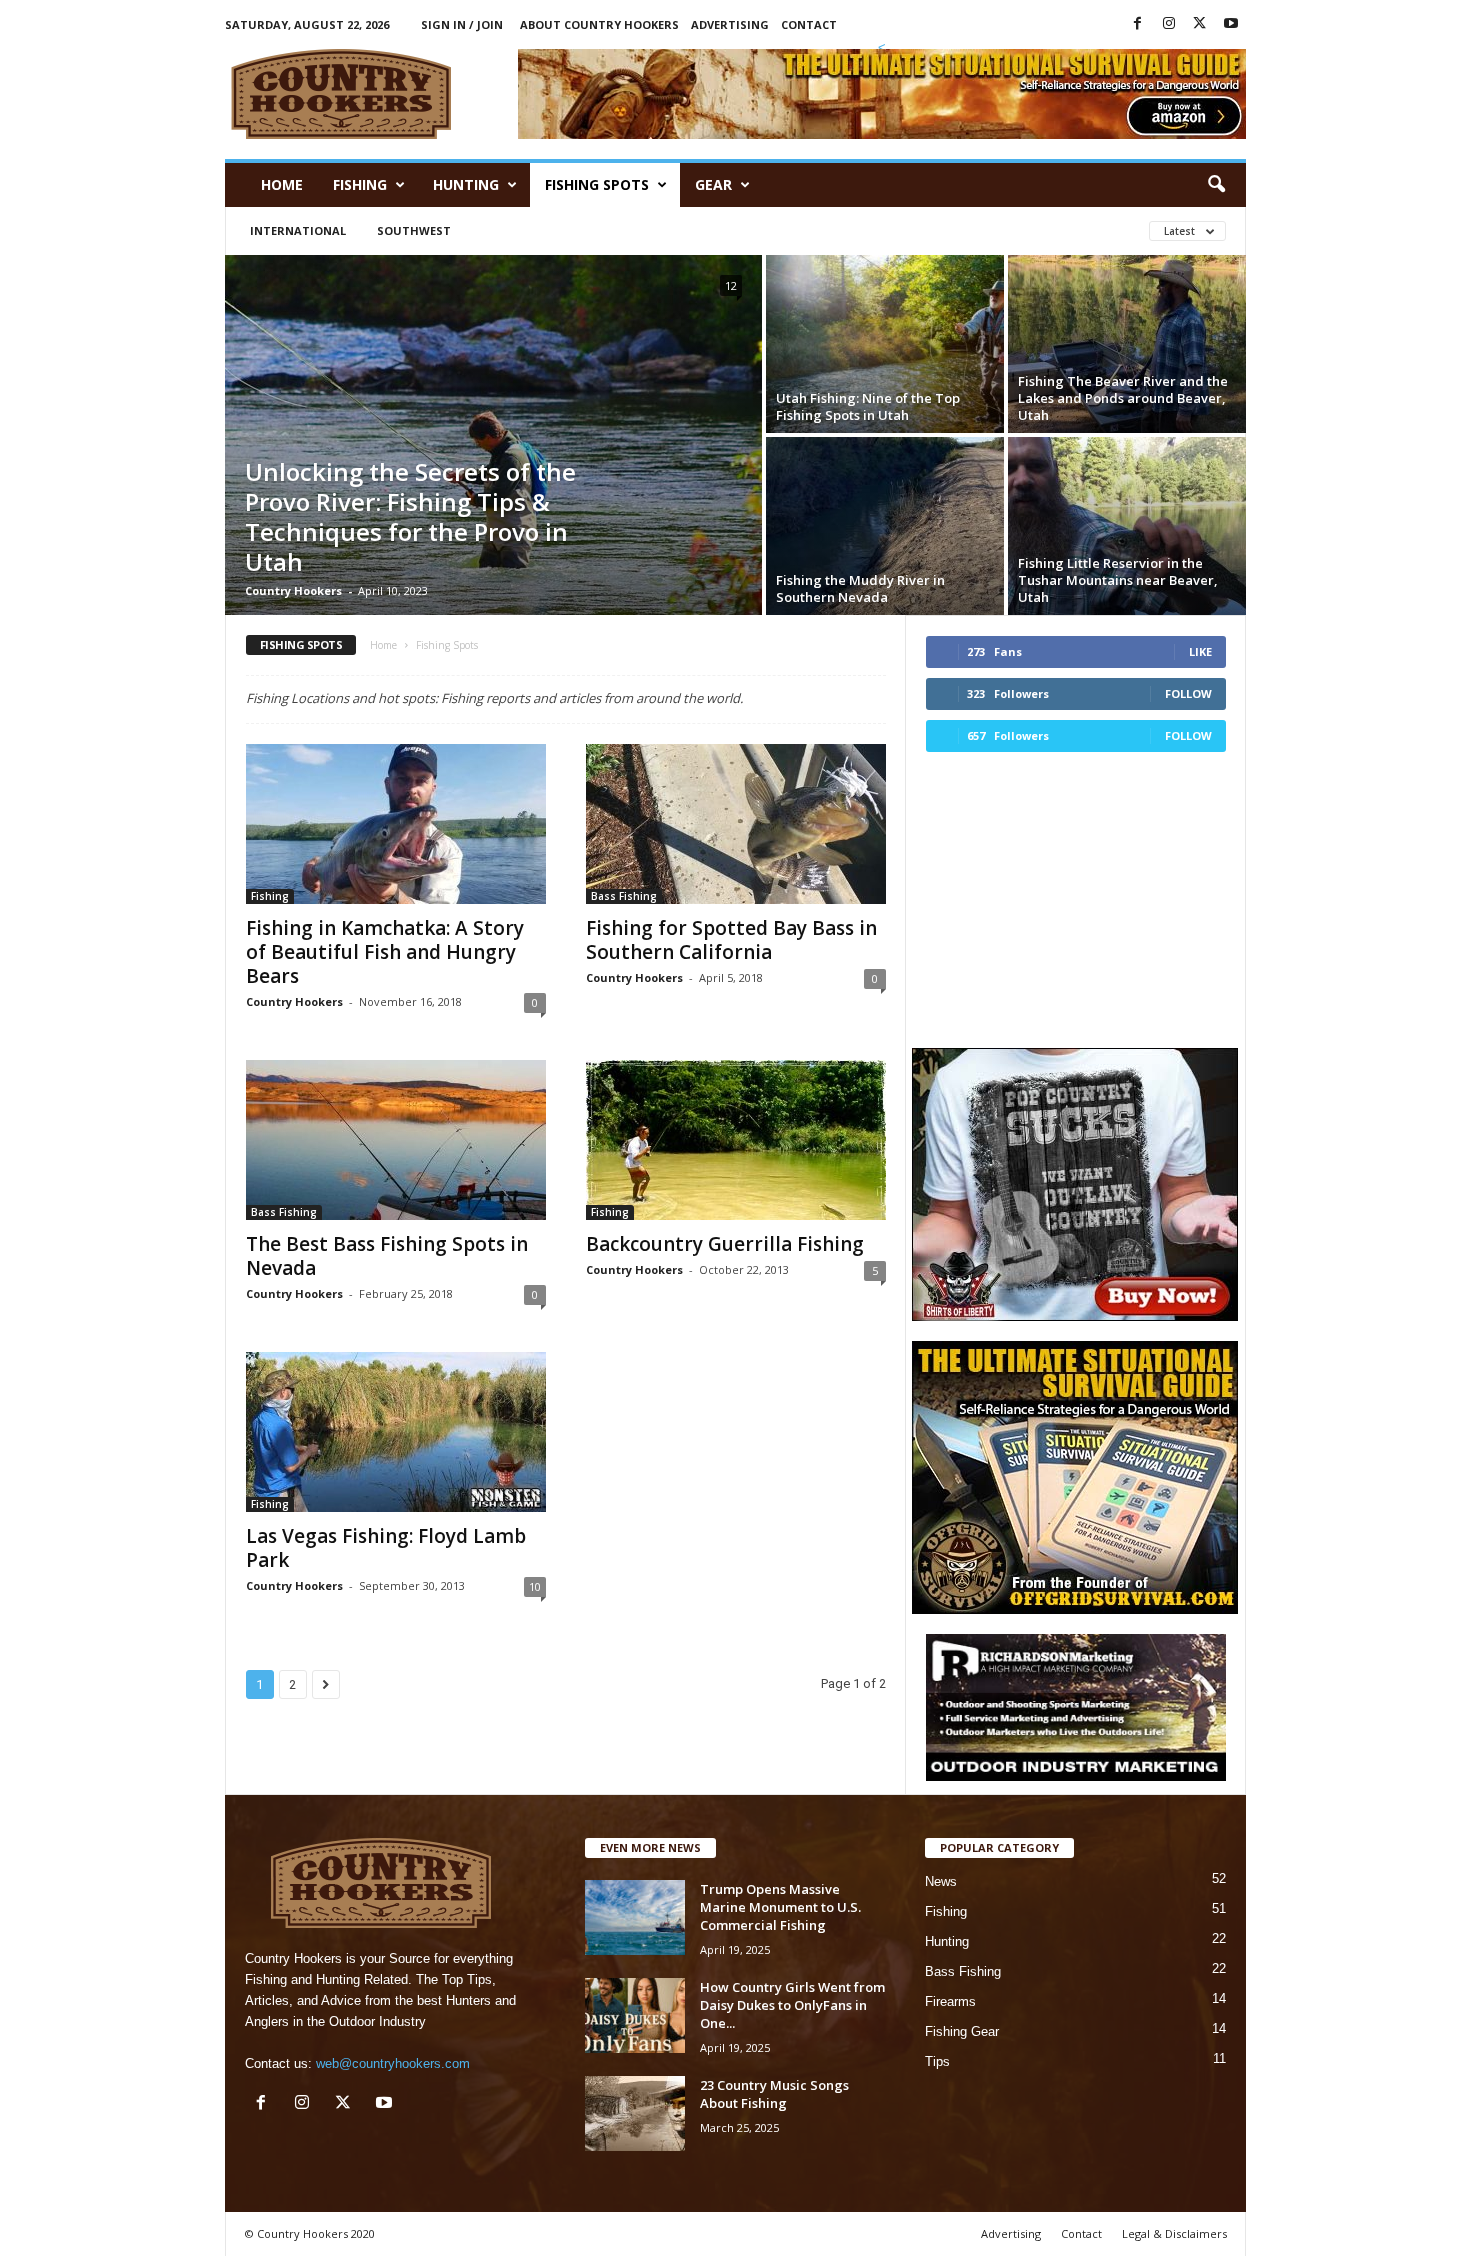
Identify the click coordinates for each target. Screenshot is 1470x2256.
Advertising (730, 24)
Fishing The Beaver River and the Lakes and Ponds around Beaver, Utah (1123, 398)
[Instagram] (1169, 24)
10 (535, 1586)
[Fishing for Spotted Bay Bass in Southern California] (736, 824)
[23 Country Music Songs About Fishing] (635, 2113)
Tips (937, 2061)
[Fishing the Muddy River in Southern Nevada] (885, 526)
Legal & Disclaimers (1174, 2233)
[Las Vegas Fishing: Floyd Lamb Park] (396, 1432)
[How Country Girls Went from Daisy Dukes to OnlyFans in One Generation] (635, 2015)
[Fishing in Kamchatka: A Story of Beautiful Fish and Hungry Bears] (396, 824)
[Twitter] (1200, 24)
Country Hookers (293, 590)
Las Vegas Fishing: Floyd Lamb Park (386, 1548)
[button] (1216, 185)
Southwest (414, 230)
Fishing (360, 184)
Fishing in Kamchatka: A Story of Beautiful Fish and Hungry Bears (385, 952)
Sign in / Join (462, 24)
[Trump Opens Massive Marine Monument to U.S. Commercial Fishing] (635, 1917)
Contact (809, 24)
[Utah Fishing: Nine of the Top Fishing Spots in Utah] (885, 344)
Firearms (950, 2001)
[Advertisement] (1075, 897)
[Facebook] (1138, 24)
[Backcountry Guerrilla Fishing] (736, 1140)
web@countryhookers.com (393, 2063)
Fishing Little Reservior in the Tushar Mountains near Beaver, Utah (1118, 580)
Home (282, 184)
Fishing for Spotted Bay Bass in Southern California (731, 940)
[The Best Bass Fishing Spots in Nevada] (396, 1140)
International (298, 230)
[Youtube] (1231, 24)
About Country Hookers (599, 24)
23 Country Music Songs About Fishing (774, 2094)
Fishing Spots (597, 184)
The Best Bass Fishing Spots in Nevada (387, 1256)
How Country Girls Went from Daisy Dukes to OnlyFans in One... (792, 2005)
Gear (713, 184)
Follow (1188, 693)
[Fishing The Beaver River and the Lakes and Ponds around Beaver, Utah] (1127, 344)
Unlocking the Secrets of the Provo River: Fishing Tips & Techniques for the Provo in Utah (410, 516)
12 (731, 285)
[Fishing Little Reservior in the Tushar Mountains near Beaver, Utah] (1127, 526)
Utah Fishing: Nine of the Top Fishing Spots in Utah (868, 406)
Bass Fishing (624, 896)
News (941, 1881)
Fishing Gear (962, 2031)
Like (1200, 651)
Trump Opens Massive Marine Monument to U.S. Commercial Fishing (780, 1907)
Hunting (466, 184)
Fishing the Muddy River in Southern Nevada (860, 588)
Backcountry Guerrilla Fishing (725, 1244)
